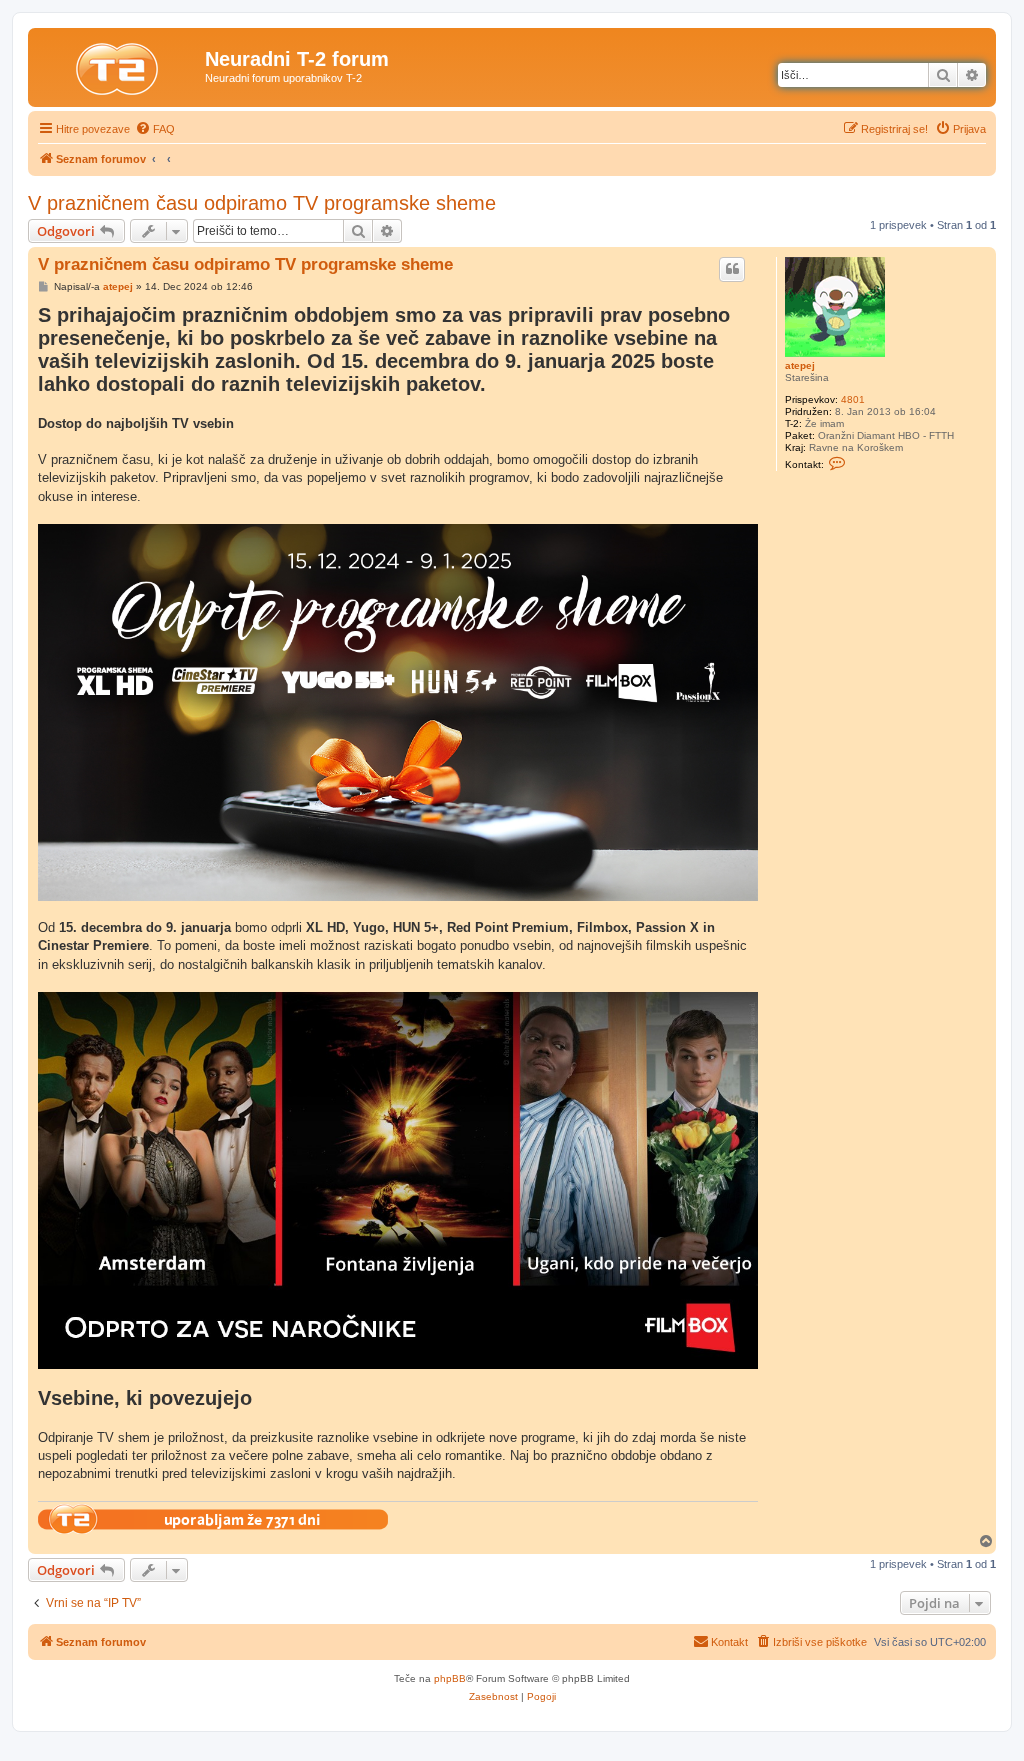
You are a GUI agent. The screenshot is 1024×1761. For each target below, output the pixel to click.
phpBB (450, 1678)
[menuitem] (155, 129)
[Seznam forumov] (119, 65)
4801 (853, 399)
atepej (800, 365)
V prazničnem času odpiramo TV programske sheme (262, 203)
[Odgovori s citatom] (732, 269)
